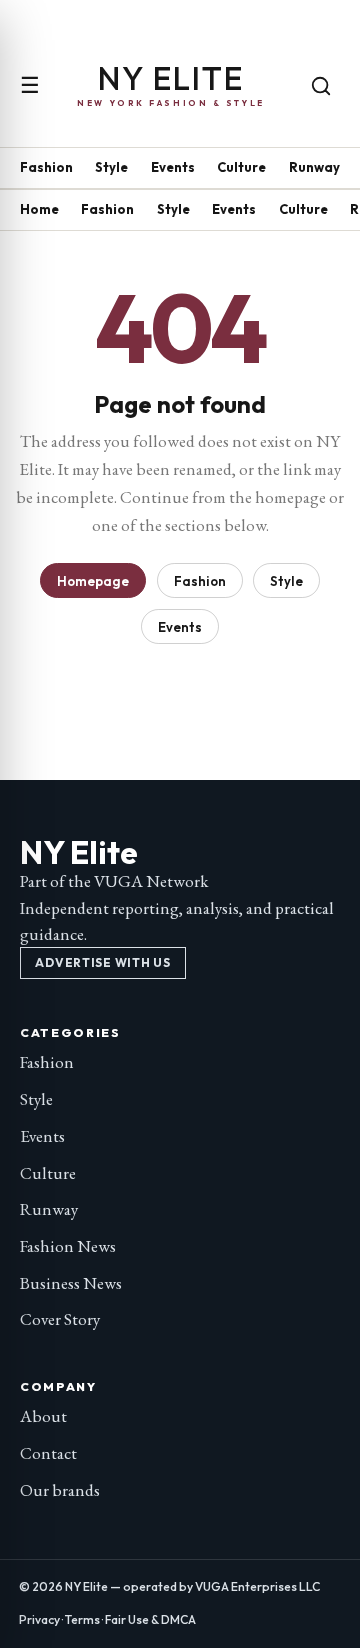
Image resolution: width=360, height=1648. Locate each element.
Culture (241, 167)
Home (39, 209)
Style (111, 167)
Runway (314, 167)
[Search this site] (321, 86)
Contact (48, 1453)
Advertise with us (102, 962)
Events (173, 167)
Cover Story (60, 1319)
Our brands (60, 1490)
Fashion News (68, 1246)
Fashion (46, 167)
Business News (71, 1283)
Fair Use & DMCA (150, 1619)
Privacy (39, 1619)
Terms (82, 1619)
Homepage (93, 581)
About (43, 1416)
